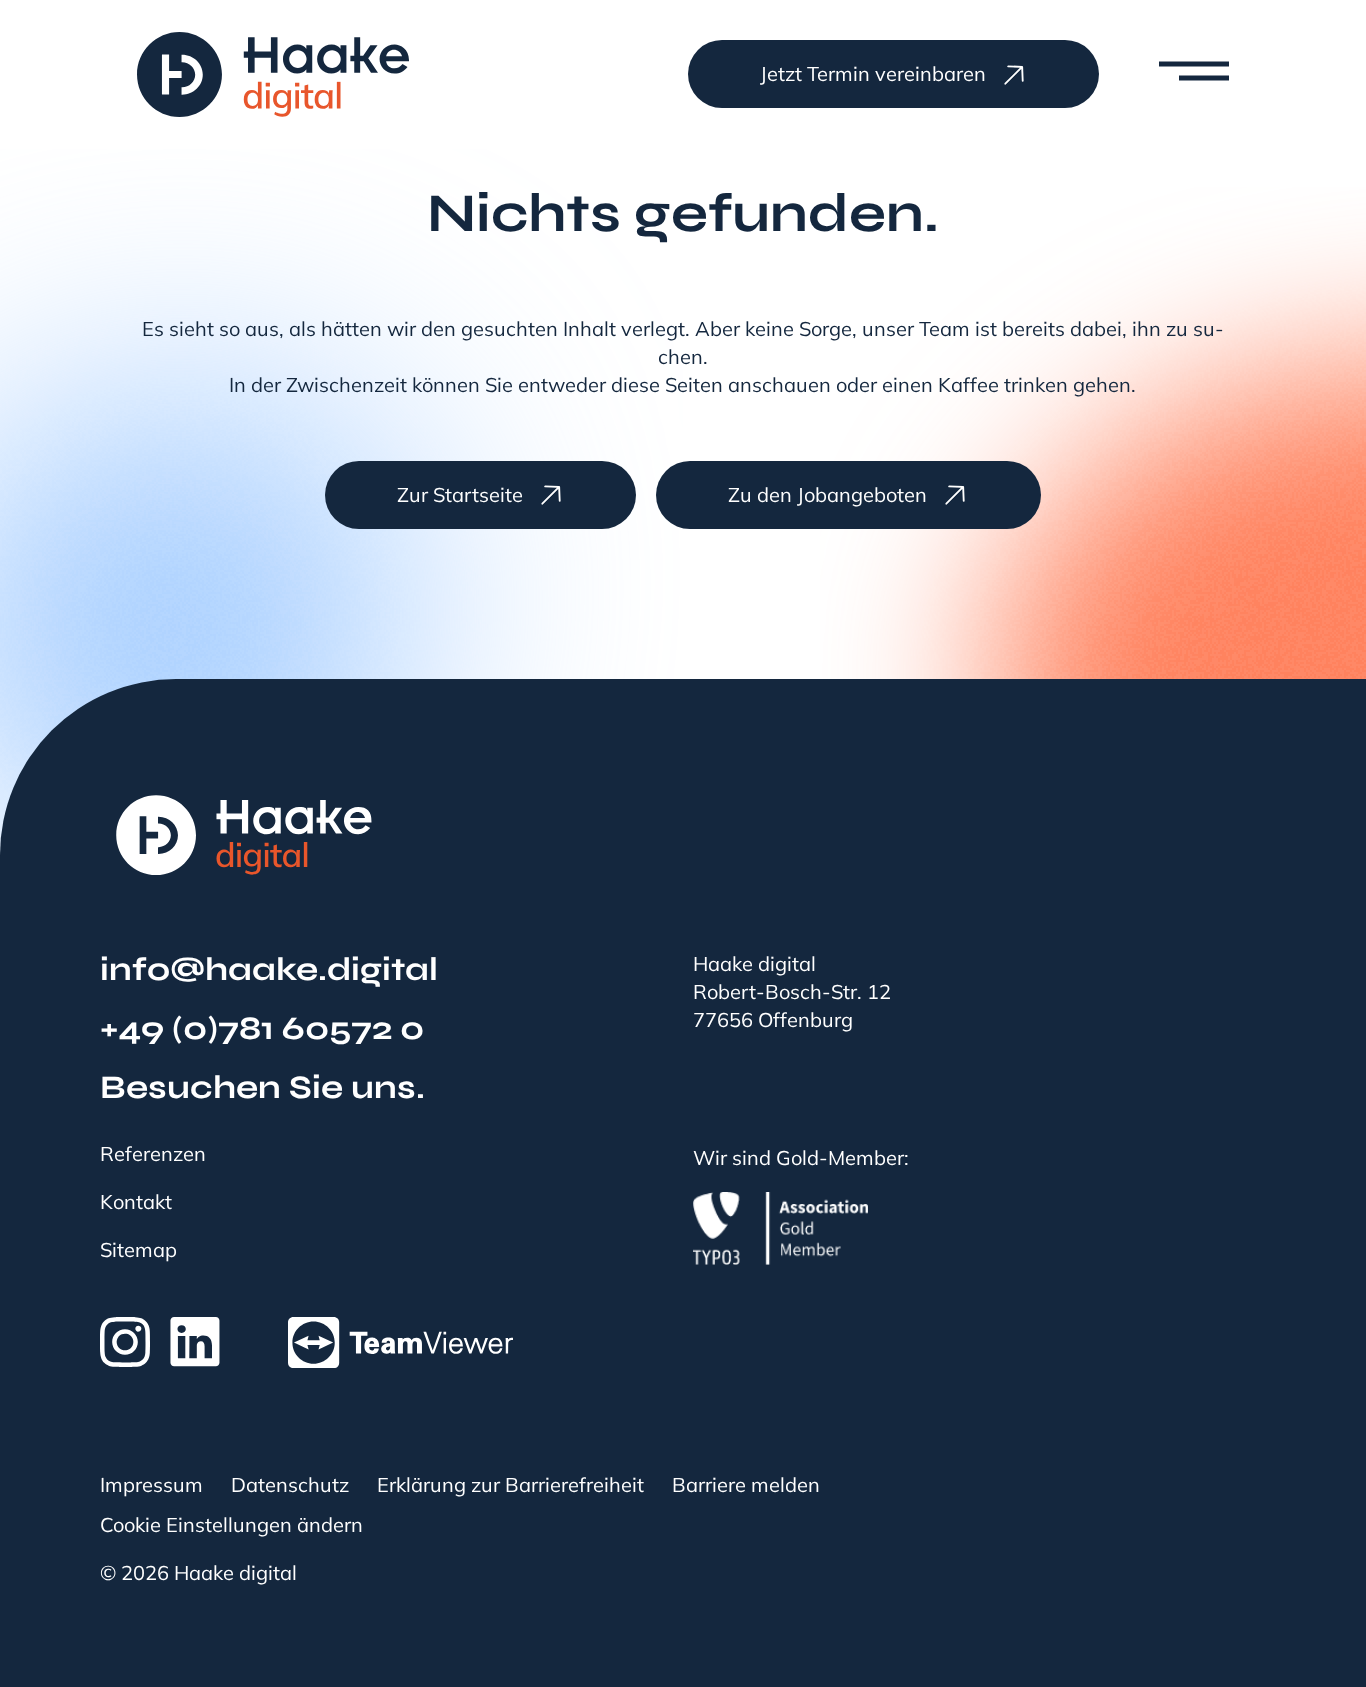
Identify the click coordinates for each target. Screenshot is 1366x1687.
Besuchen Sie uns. (262, 1087)
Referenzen (153, 1154)
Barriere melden (746, 1485)
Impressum (151, 1485)
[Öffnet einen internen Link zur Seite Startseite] (273, 74)
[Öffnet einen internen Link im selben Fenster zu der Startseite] (244, 835)
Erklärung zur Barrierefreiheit (510, 1485)
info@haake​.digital (269, 969)
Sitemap (138, 1250)
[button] (1174, 74)
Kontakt (136, 1202)
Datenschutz (290, 1485)
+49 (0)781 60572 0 (262, 1028)
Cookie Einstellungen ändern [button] (231, 1524)
